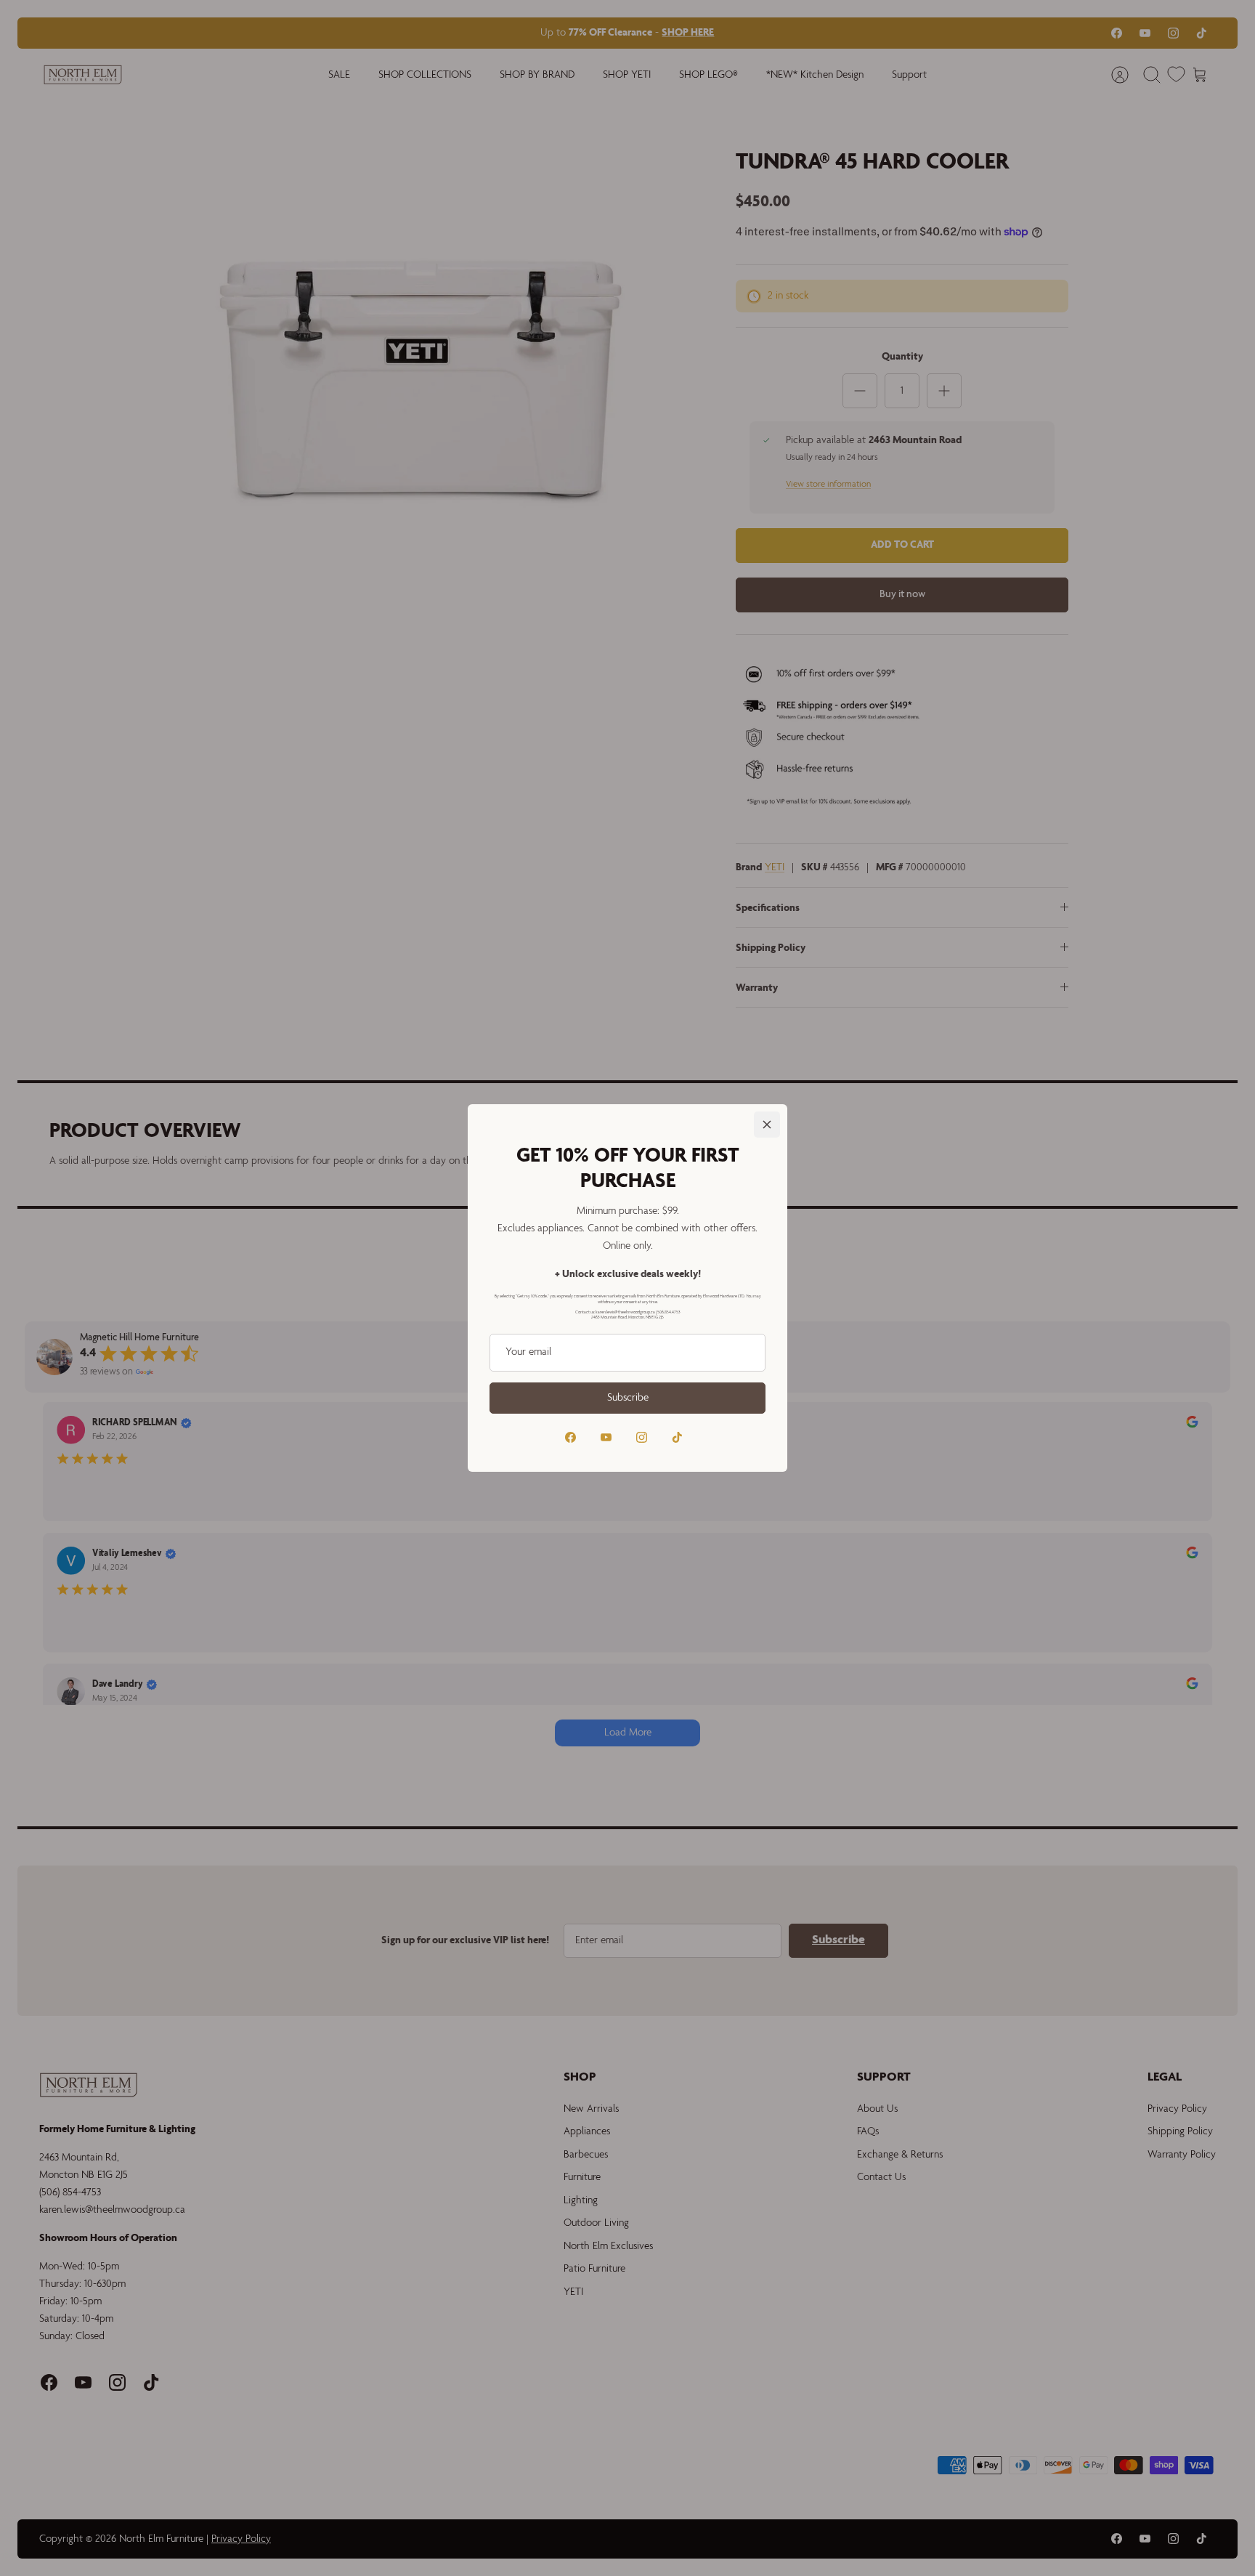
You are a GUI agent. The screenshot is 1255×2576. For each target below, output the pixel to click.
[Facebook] (570, 1437)
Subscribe (628, 1398)
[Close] (767, 1125)
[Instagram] (642, 1437)
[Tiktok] (677, 1437)
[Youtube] (606, 1437)
